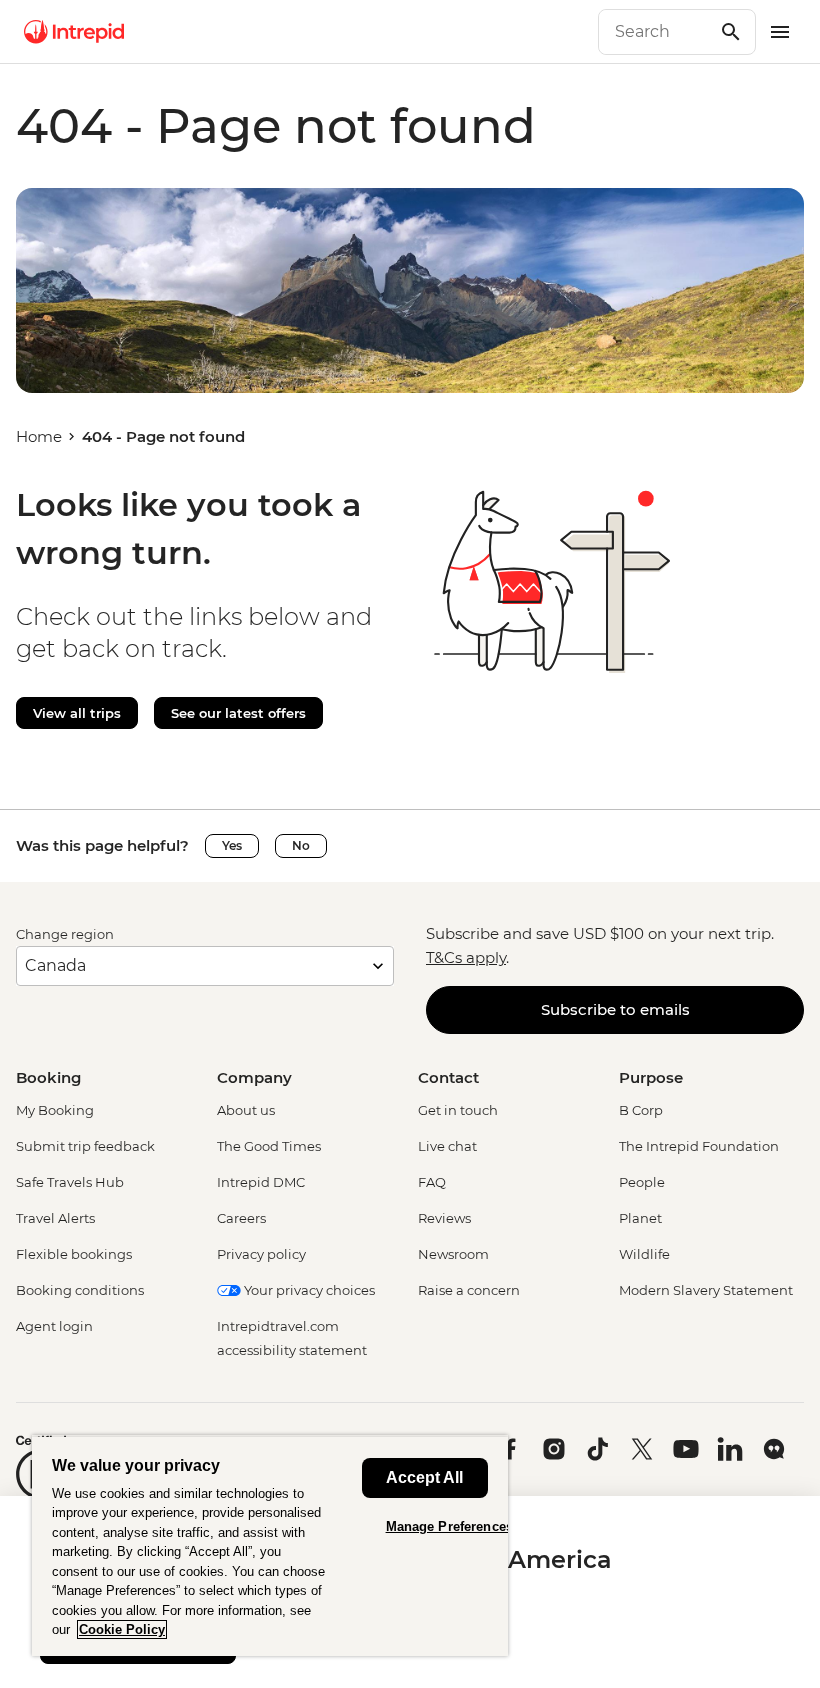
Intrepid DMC (261, 1182)
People (642, 1182)
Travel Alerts (55, 1218)
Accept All (424, 1477)
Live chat (447, 1146)
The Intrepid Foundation (699, 1146)
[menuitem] (74, 32)
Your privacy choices (308, 1290)
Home (39, 436)
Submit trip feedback (85, 1146)
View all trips (77, 713)
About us (246, 1110)
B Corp (641, 1110)
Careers (241, 1218)
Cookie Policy (122, 1629)
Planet (640, 1218)
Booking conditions (80, 1290)
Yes (232, 845)
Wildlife (644, 1254)
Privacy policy (261, 1254)
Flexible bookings (74, 1254)
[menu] (780, 32)
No (301, 845)
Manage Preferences (449, 1526)
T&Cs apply (466, 957)
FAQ (432, 1182)
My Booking (55, 1110)
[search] (655, 32)
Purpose (651, 1077)
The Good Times (269, 1146)
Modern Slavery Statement (706, 1290)
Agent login (54, 1326)
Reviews (444, 1218)
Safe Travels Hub (70, 1182)
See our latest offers (238, 713)
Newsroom (453, 1254)
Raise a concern (469, 1290)
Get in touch (458, 1110)
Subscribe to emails (615, 1009)
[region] (270, 1545)
